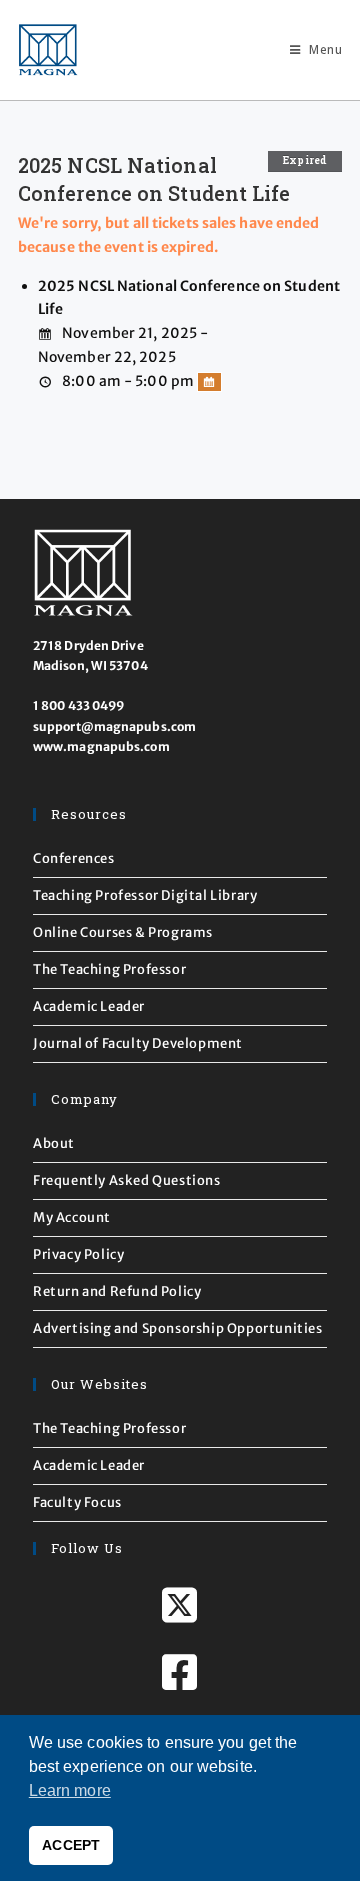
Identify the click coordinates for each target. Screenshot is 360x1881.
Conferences (74, 858)
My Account (72, 1217)
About (54, 1143)
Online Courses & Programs (123, 932)
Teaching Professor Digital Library (145, 895)
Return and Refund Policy (117, 1291)
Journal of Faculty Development (138, 1043)
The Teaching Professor (109, 969)
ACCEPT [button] (71, 1845)
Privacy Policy (78, 1254)
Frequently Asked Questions (127, 1180)
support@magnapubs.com (114, 726)
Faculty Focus (77, 1502)
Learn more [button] (70, 1790)
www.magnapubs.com (101, 746)
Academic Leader (89, 1006)
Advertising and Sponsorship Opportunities (178, 1328)
